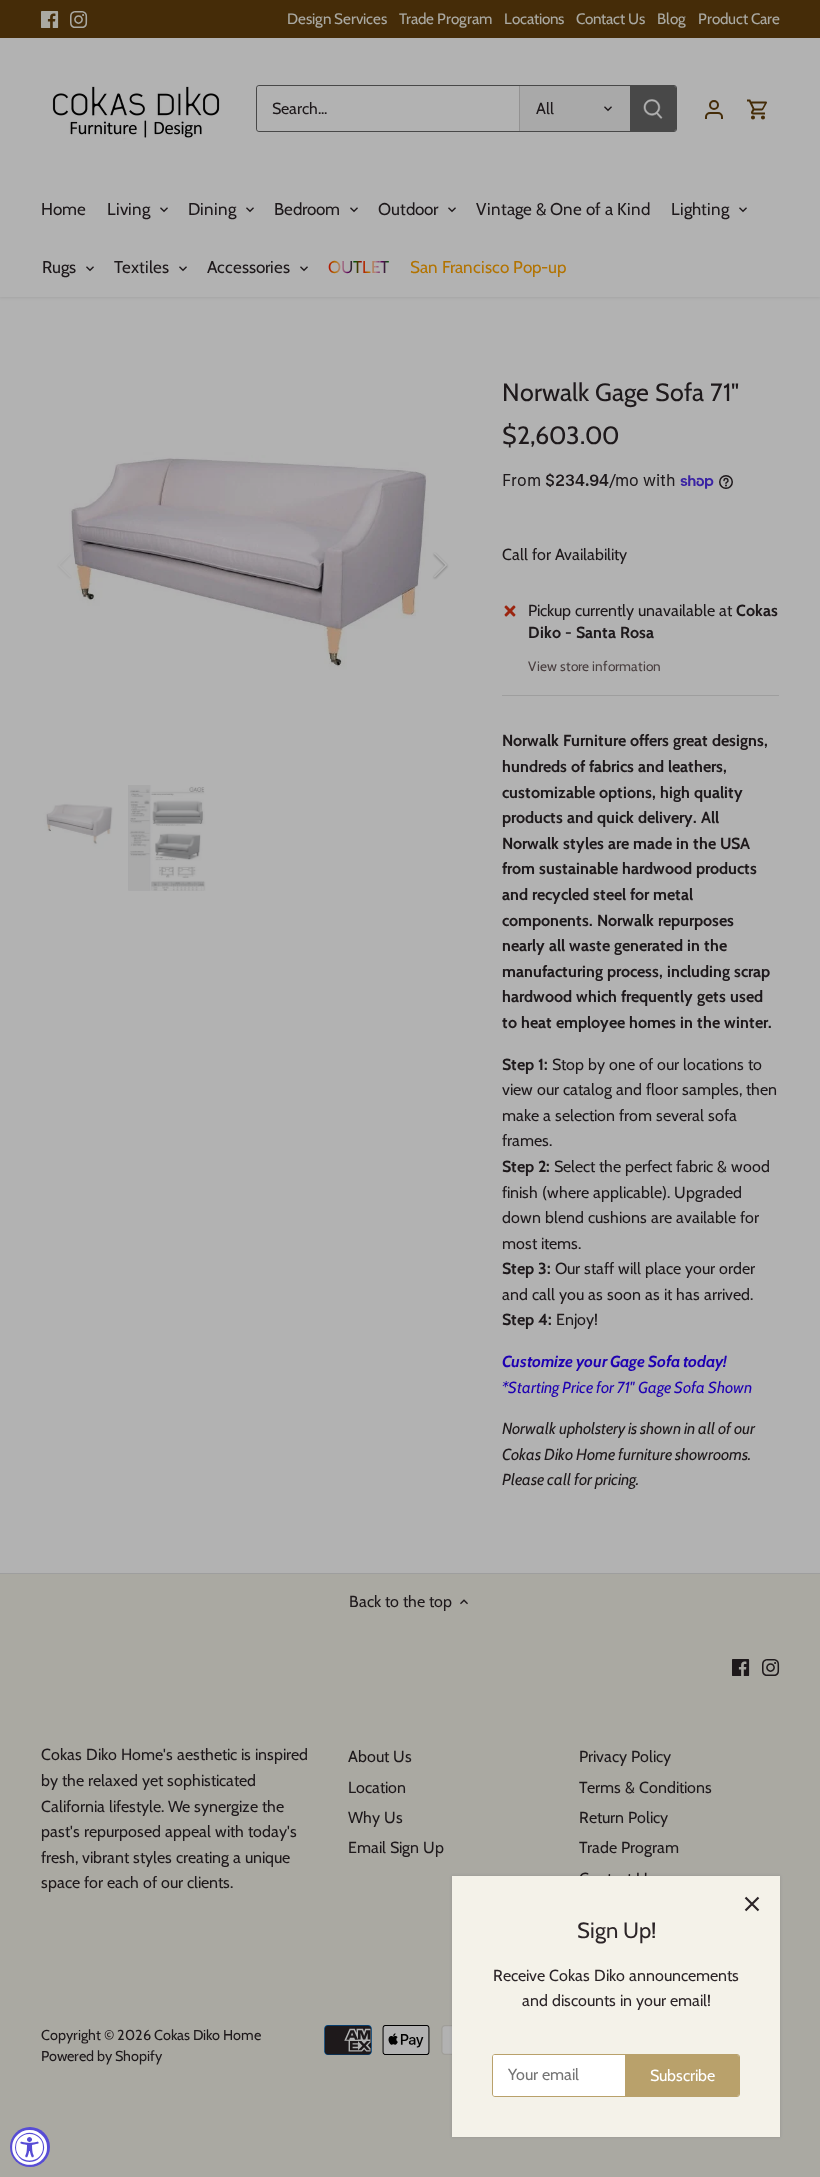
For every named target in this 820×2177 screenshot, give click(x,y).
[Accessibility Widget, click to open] (30, 2147)
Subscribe (682, 2075)
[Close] (752, 1904)
